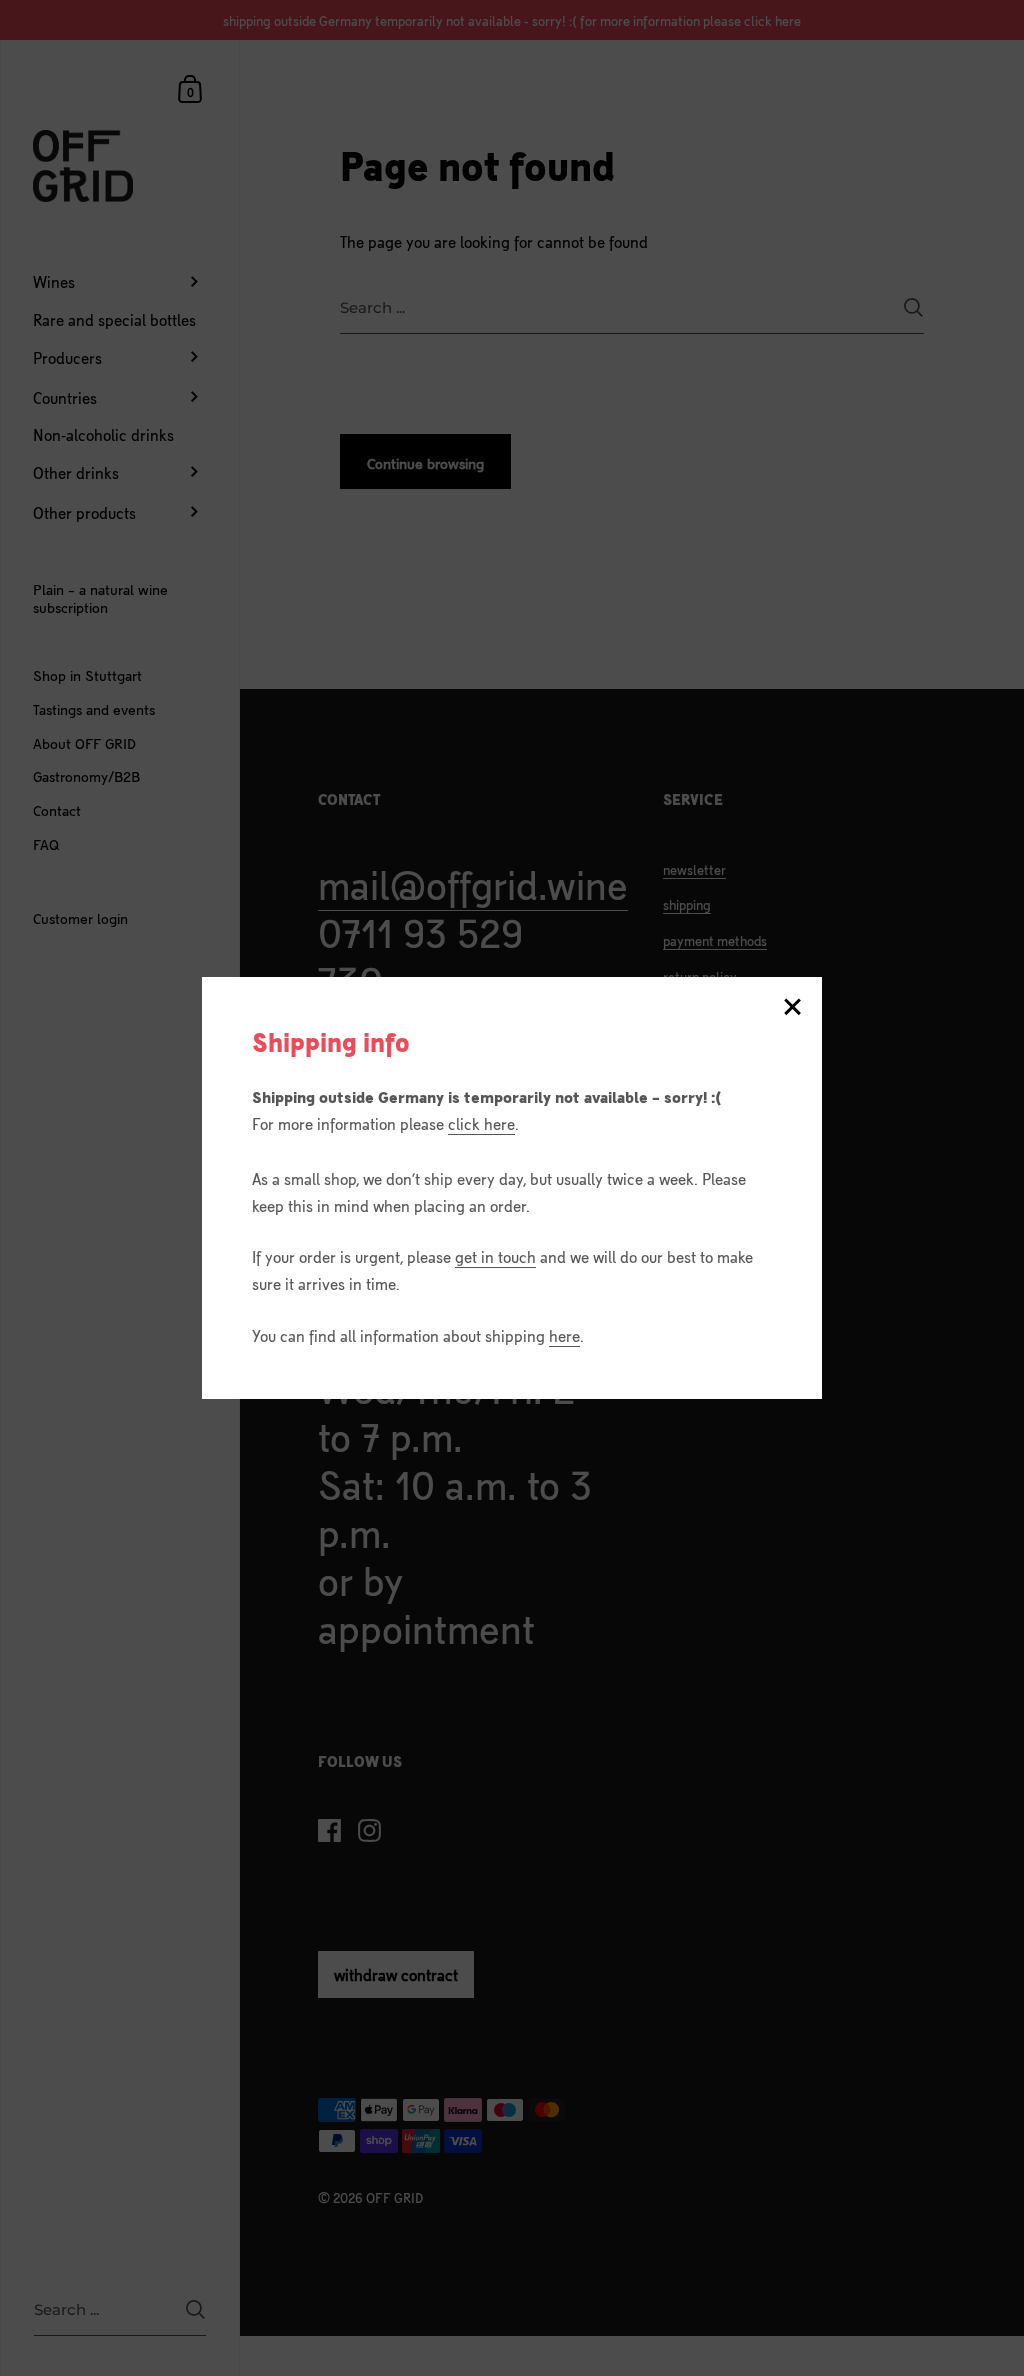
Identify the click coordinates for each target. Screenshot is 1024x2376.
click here (481, 1123)
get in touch (495, 1256)
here (564, 1335)
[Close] (792, 1008)
